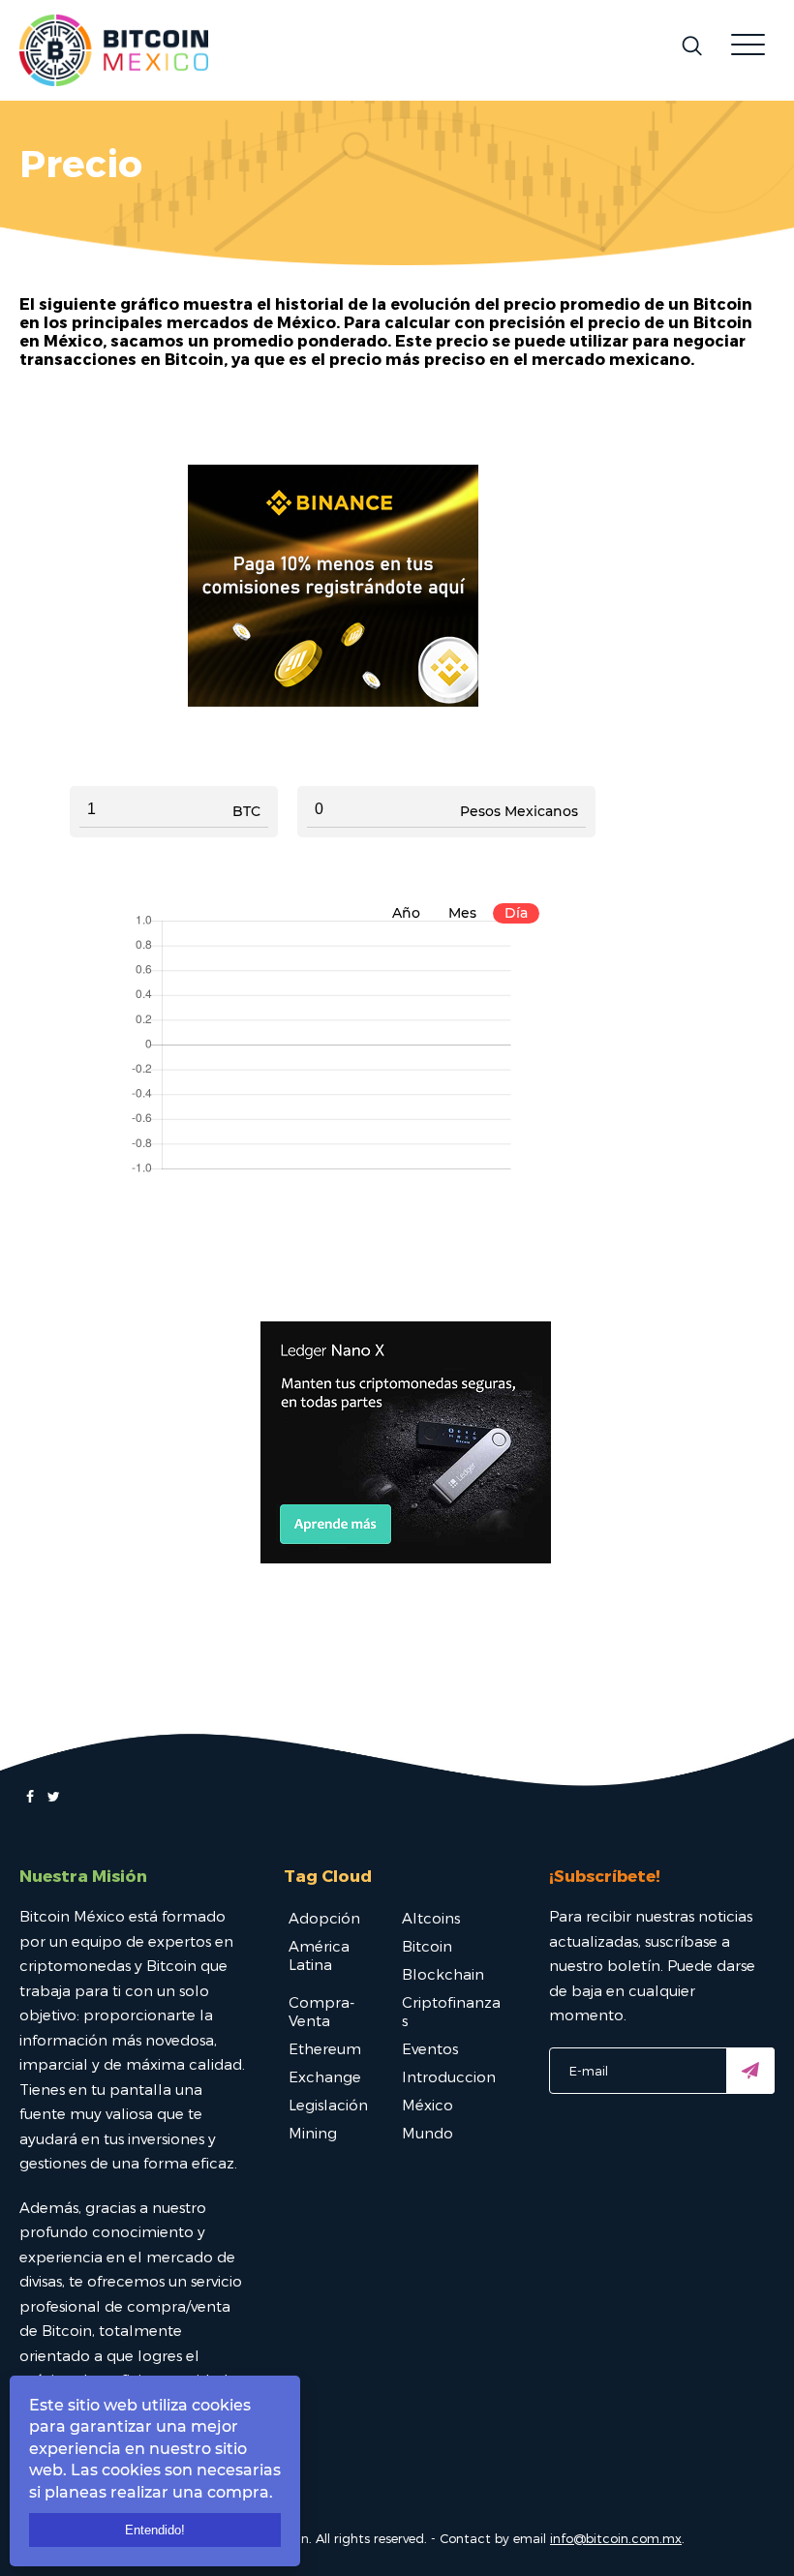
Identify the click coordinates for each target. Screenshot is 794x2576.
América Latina (319, 1955)
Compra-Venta (321, 2011)
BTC (246, 811)
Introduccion (449, 2076)
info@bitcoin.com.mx (616, 2538)
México (428, 2105)
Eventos (430, 2048)
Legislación (328, 2105)
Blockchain (443, 1974)
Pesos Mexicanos (519, 811)
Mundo (428, 2133)
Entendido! (155, 2530)
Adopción (324, 1918)
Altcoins (431, 1918)
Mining (313, 2133)
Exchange (325, 2076)
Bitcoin (427, 1946)
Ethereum (325, 2048)
